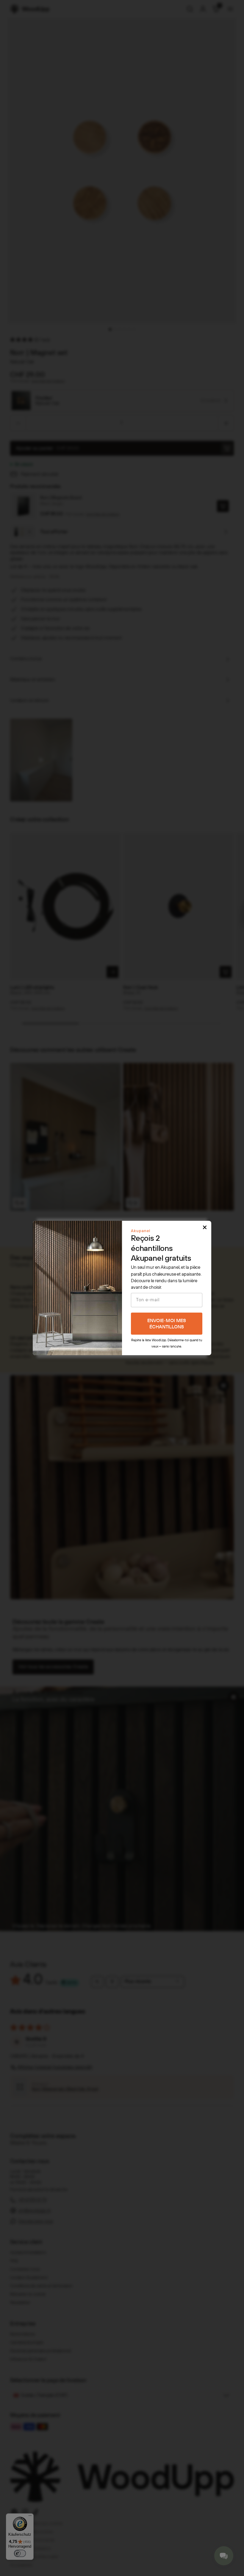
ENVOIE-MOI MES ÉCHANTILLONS (167, 1324)
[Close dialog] (205, 1227)
